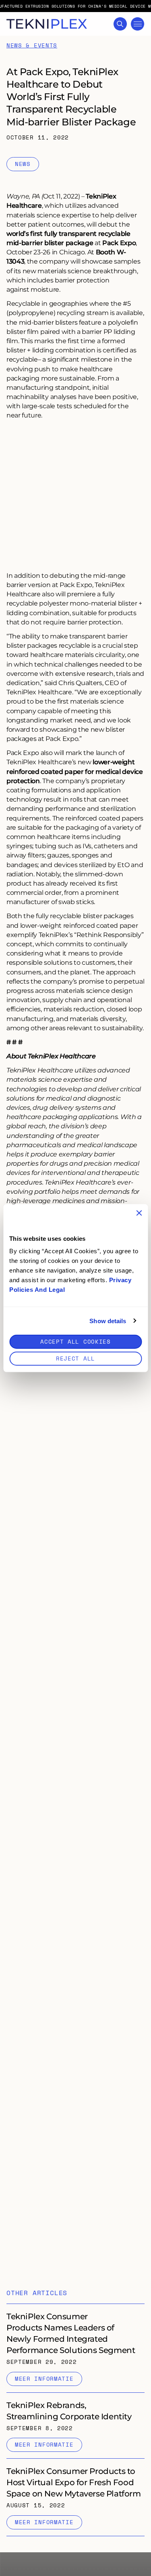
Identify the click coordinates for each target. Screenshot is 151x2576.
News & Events (32, 46)
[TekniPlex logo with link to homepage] (47, 24)
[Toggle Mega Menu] (138, 24)
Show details (108, 1321)
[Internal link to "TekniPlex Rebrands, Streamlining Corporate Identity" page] (75, 2426)
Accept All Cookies (75, 1341)
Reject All (75, 1358)
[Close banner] (139, 1213)
